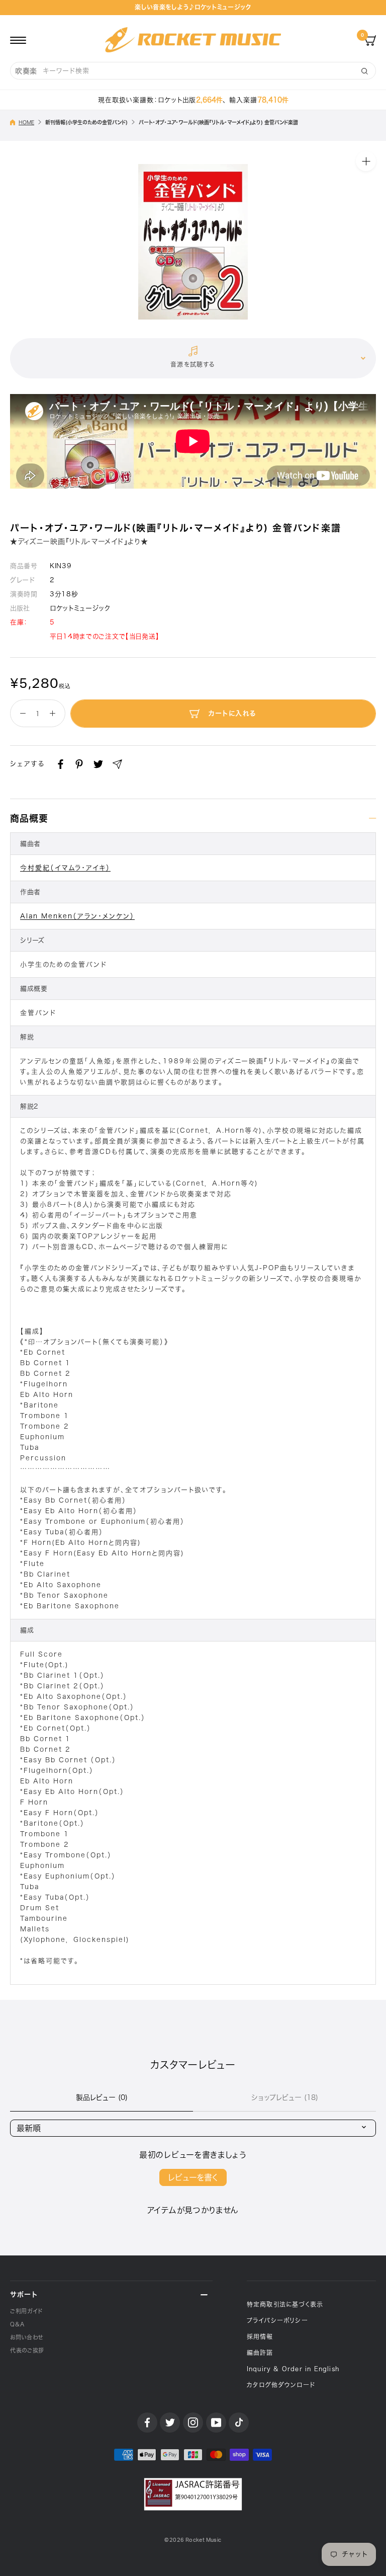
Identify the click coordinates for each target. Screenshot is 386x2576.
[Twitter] (98, 764)
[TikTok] (239, 2423)
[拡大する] (366, 161)
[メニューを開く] (18, 40)
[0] (370, 40)
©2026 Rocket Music (193, 2540)
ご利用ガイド (26, 2311)
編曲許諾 (260, 2353)
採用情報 (260, 2336)
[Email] (117, 764)
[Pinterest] (79, 764)
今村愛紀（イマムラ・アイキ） (65, 868)
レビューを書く (193, 2177)
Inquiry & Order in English (293, 2369)
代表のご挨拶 (27, 2350)
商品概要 (29, 818)
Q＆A (17, 2324)
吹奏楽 (26, 71)
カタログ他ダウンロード (281, 2385)
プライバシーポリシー (277, 2320)
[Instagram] (193, 2423)
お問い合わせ (27, 2337)
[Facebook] (61, 764)
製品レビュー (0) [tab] (102, 2097)
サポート (24, 2294)
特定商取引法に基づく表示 (285, 2304)
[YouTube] (216, 2423)
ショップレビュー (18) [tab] (285, 2097)
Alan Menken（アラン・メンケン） (77, 916)
